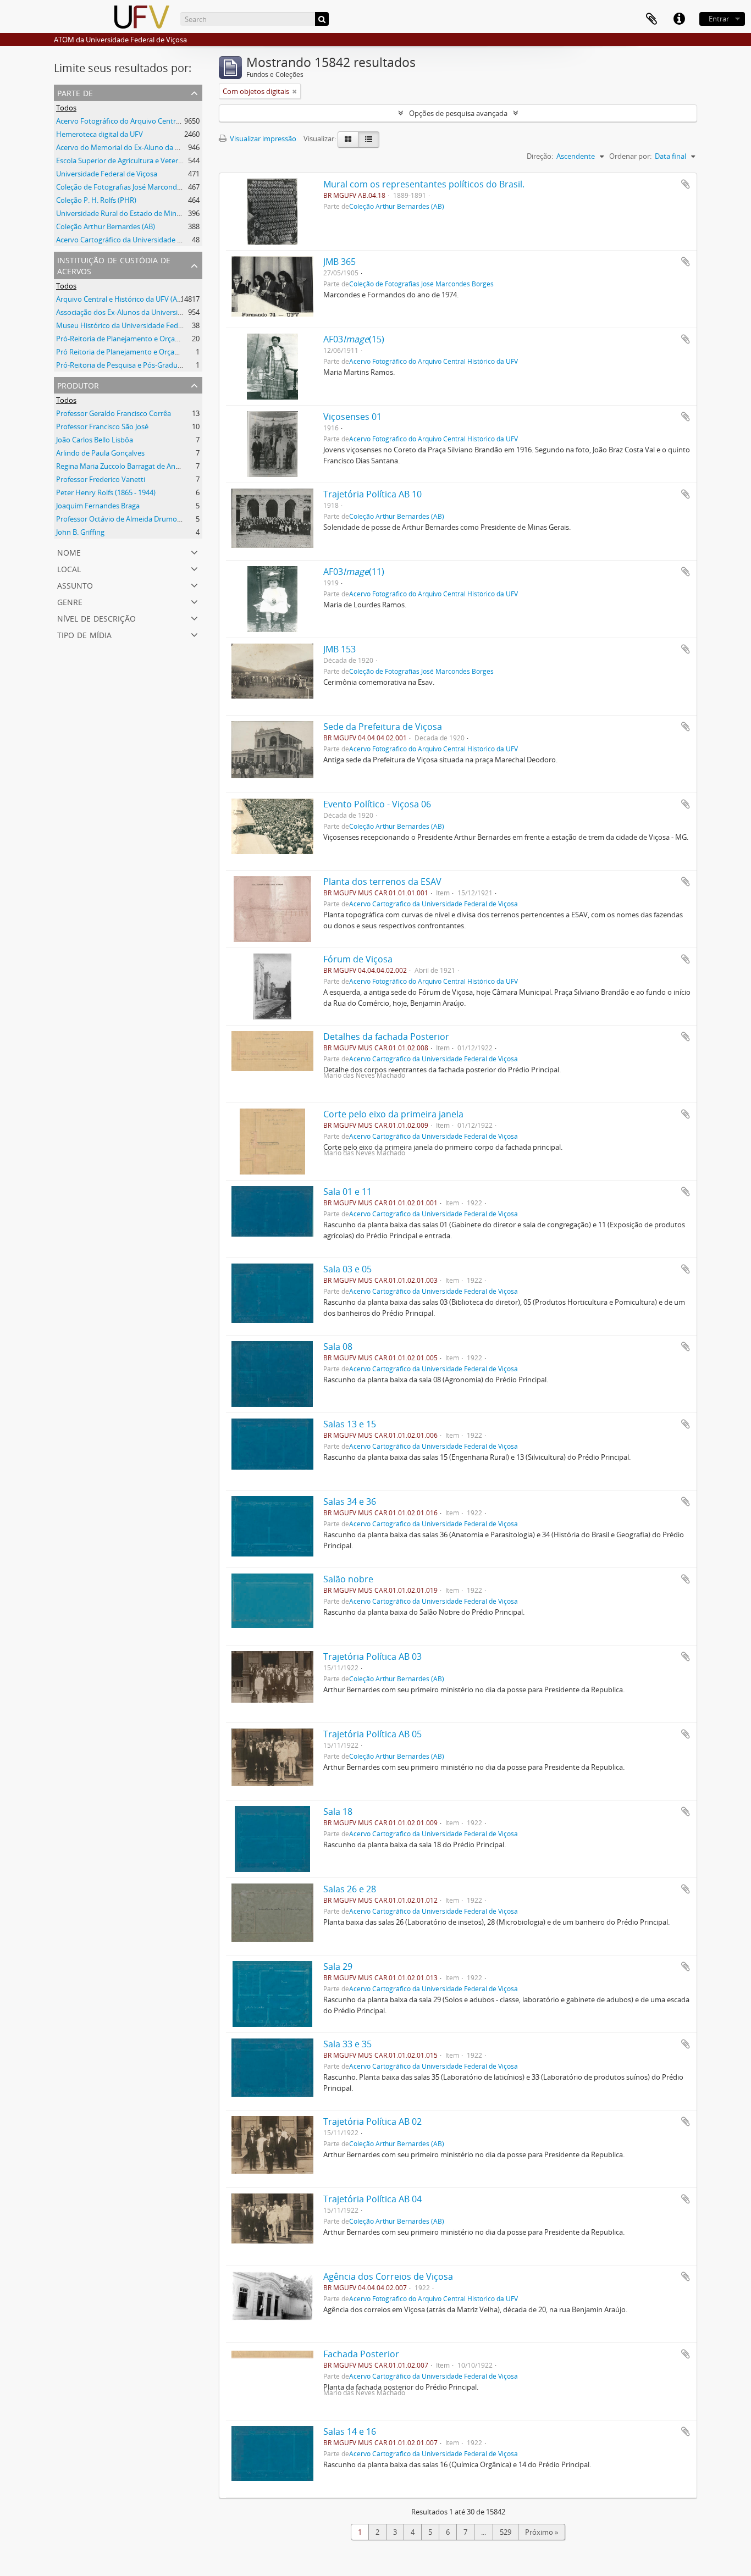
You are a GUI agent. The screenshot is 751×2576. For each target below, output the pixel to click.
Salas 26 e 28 (350, 1889)
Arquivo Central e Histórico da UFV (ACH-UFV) (130, 299)
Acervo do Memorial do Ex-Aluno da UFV (122, 147)
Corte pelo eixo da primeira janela (393, 1114)
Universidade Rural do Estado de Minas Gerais (131, 213)
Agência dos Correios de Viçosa (388, 2276)
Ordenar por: (630, 156)
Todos (66, 108)
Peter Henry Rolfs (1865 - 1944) (106, 492)
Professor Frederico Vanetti (101, 479)
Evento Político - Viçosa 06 (377, 804)
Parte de (75, 92)
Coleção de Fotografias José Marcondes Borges (132, 187)
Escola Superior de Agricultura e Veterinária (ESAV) (137, 160)
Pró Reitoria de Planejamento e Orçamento (126, 352)
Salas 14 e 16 (350, 2431)
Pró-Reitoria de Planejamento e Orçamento (126, 339)
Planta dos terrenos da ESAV (382, 882)
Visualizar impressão (262, 139)
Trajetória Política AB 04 (372, 2199)
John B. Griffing (80, 532)
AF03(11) (354, 572)
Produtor (78, 384)
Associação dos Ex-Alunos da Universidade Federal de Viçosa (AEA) (164, 312)
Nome (69, 552)
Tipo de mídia (84, 634)
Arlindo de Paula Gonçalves (100, 453)
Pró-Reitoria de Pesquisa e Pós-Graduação (125, 365)
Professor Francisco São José (102, 426)
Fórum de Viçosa (358, 959)
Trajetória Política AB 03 (372, 1657)
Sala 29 (338, 1966)
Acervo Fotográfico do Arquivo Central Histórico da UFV (147, 121)
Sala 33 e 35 (347, 2044)
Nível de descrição (96, 617)
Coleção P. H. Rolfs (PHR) (96, 200)
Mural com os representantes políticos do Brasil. (424, 184)
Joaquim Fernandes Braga (98, 506)
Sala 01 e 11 (347, 1192)
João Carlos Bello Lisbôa (95, 440)
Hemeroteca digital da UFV (100, 134)
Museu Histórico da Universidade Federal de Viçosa (139, 325)
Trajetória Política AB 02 (372, 2121)
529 (506, 2532)
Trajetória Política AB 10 (372, 494)
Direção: (540, 156)
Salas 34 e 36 (350, 1502)
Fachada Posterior (361, 2354)
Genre (70, 601)
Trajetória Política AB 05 (372, 1734)
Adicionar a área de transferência (686, 184)
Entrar (719, 19)
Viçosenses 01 (352, 417)
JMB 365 (339, 262)
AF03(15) (354, 339)
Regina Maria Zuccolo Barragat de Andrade (125, 466)
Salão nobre (348, 1579)
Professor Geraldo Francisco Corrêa (114, 413)
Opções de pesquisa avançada (458, 113)
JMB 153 (339, 649)
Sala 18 (338, 1811)
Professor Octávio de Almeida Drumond (121, 519)
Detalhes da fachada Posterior (386, 1037)
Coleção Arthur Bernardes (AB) (106, 226)
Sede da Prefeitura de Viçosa (383, 727)
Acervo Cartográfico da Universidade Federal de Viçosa (145, 240)
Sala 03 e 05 (347, 1269)
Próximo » (542, 2532)
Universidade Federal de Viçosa (107, 174)
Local (69, 568)
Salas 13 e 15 (350, 1424)
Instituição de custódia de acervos (114, 265)
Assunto (75, 585)
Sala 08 (338, 1347)
